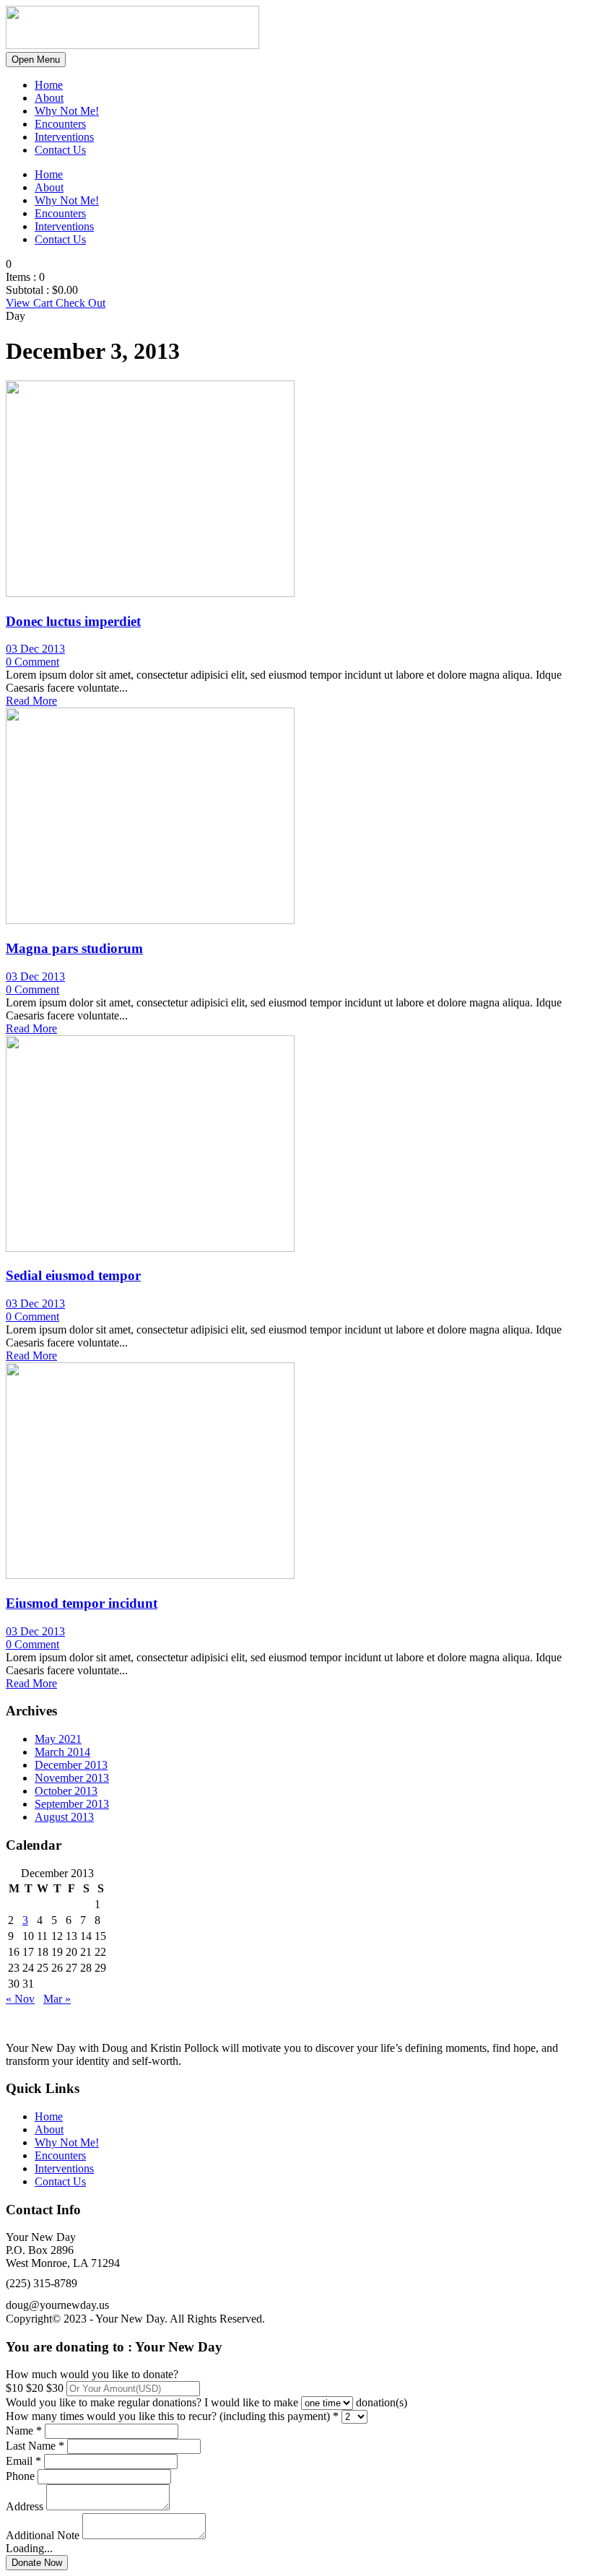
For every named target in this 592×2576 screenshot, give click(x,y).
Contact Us (60, 150)
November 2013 (72, 1778)
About (49, 98)
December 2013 (71, 1765)
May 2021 (58, 1739)
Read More (31, 701)
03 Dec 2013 (35, 649)
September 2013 (72, 1804)
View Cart (31, 303)
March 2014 (62, 1752)
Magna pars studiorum (74, 948)
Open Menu (36, 60)
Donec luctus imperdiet (73, 621)
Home (49, 85)
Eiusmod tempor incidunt (82, 1603)
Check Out (80, 303)
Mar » (57, 1999)
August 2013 (64, 1817)
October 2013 (66, 1791)
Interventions (64, 137)
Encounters (60, 124)
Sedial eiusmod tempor (73, 1275)
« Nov (20, 1999)
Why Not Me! (67, 111)
